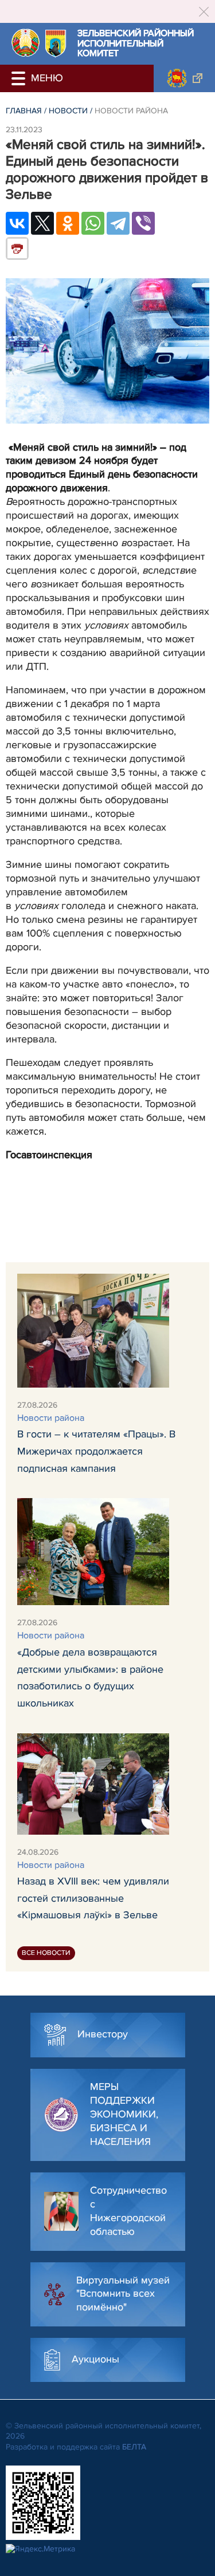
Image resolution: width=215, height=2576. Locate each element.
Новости (68, 111)
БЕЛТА (134, 2447)
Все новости (46, 1953)
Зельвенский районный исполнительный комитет (136, 44)
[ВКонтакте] (17, 223)
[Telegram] (118, 223)
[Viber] (143, 223)
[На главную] (26, 43)
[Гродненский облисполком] (184, 78)
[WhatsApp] (93, 223)
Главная (24, 111)
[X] (42, 223)
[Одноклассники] (68, 223)
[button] (20, 78)
